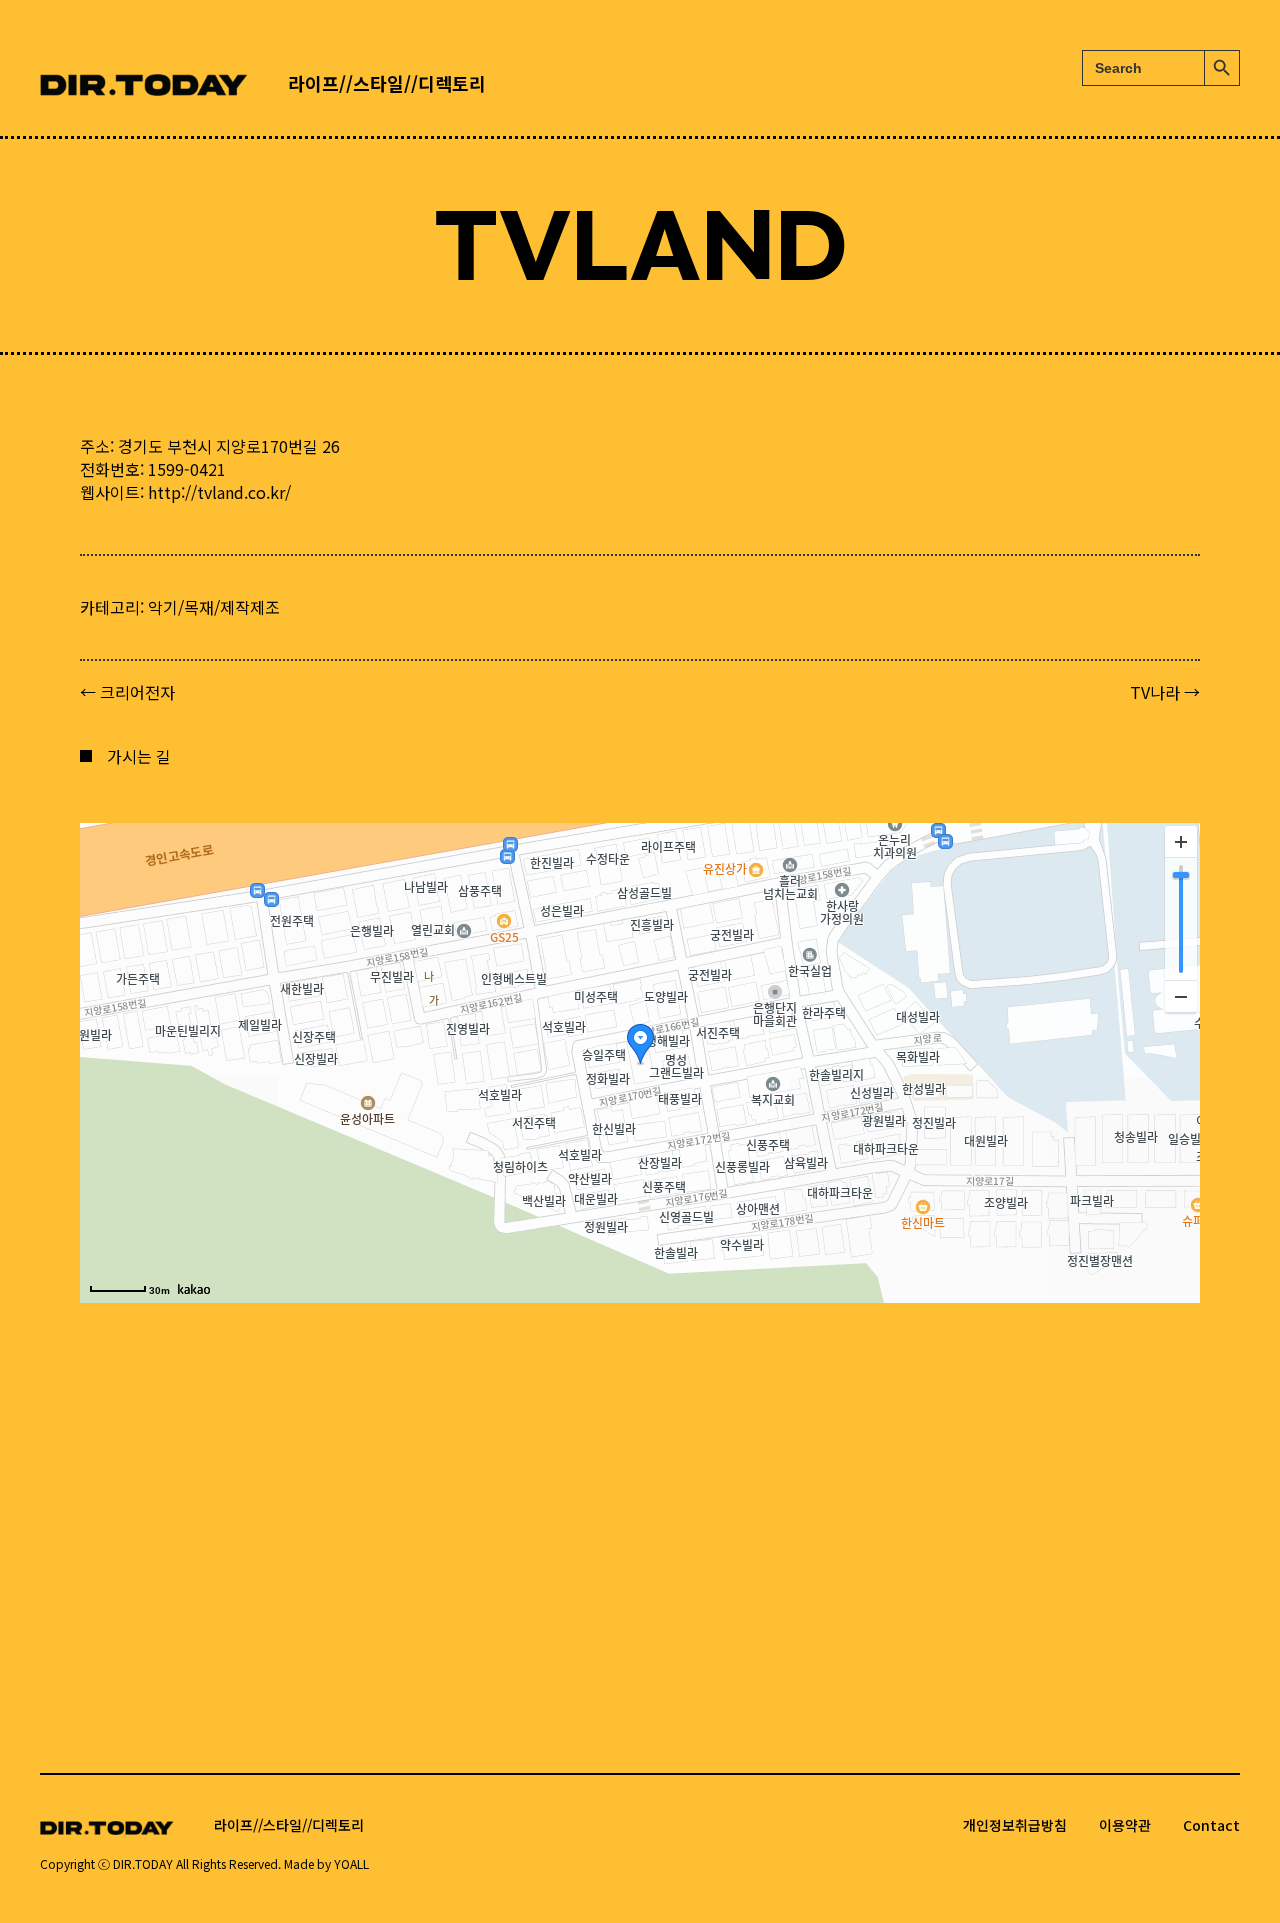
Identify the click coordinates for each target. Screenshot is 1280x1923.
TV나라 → (1165, 692)
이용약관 (1125, 1825)
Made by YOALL (326, 1863)
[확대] (1181, 842)
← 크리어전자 (127, 692)
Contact (1211, 1825)
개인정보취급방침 (1015, 1825)
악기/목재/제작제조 (214, 607)
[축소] (1181, 996)
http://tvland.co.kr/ (219, 492)
